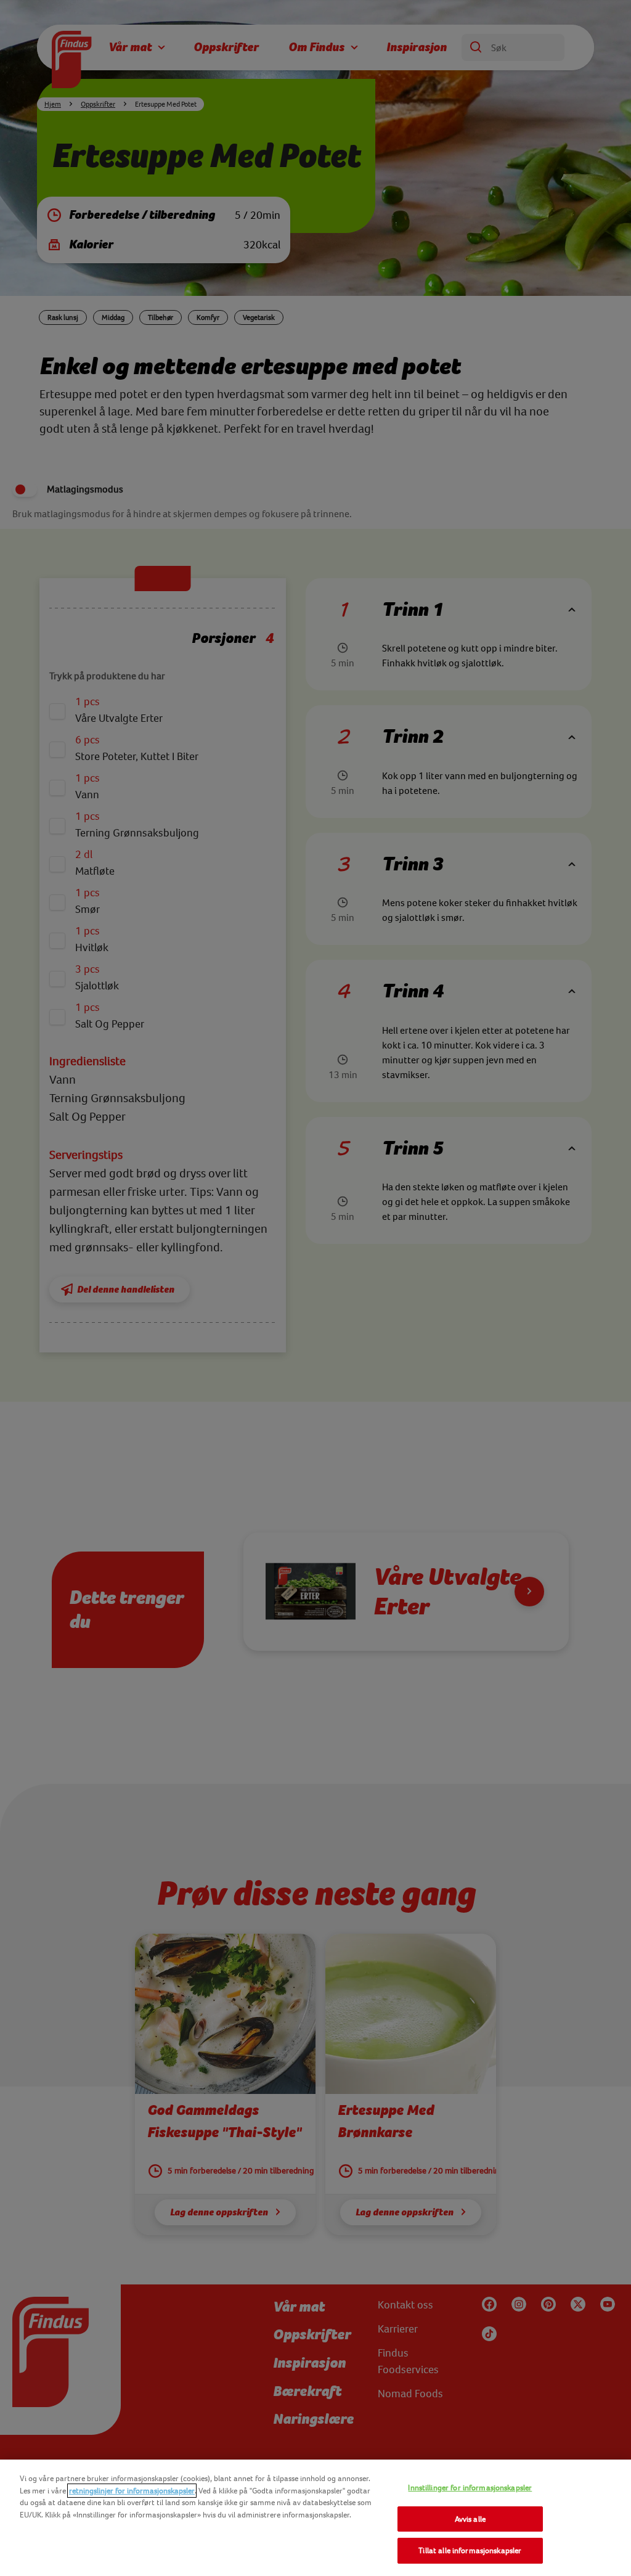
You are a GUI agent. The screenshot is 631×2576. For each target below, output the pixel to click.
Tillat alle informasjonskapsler (470, 2550)
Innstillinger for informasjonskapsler (470, 2488)
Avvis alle (470, 2519)
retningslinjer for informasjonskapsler (132, 2491)
